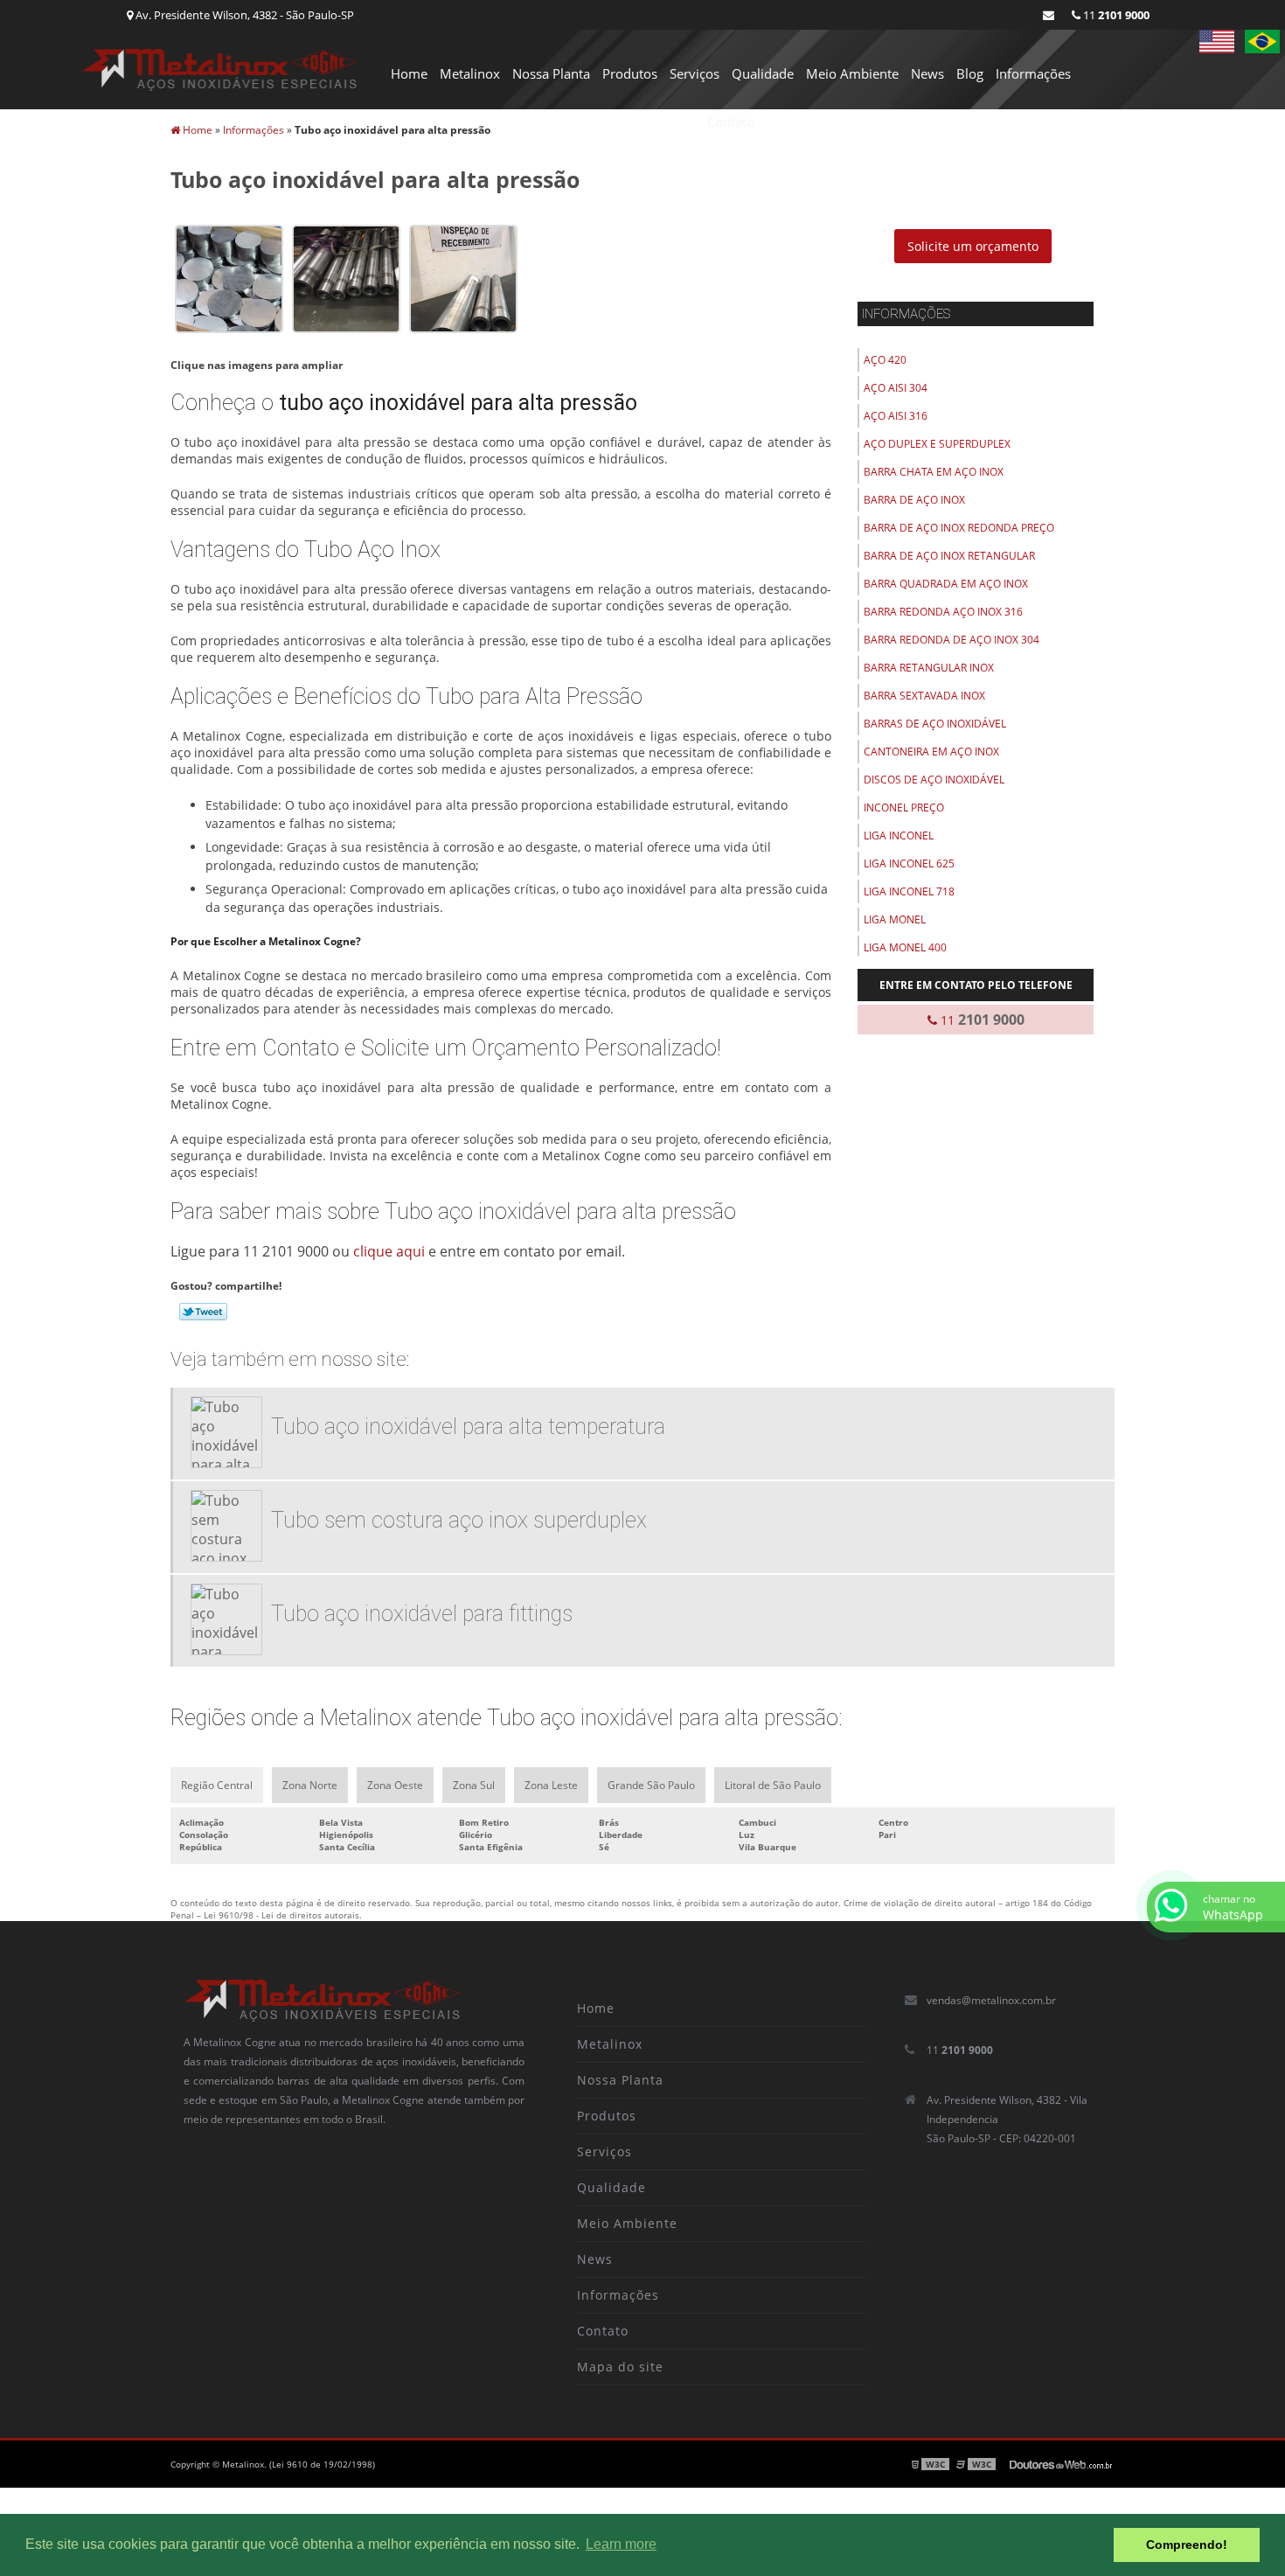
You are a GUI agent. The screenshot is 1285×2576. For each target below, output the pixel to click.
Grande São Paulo (651, 1785)
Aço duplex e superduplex (937, 444)
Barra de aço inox (914, 500)
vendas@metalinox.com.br (991, 2000)
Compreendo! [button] (1187, 2545)
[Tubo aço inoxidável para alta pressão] (229, 277)
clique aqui (389, 1251)
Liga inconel (899, 835)
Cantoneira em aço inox (931, 752)
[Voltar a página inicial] (220, 68)
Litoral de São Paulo (773, 1785)
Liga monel (895, 919)
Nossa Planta (551, 73)
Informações (1033, 73)
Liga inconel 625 (909, 863)
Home (409, 73)
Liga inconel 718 (909, 891)
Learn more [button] (621, 2544)
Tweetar (203, 1312)
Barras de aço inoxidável (935, 724)
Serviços (695, 73)
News (927, 73)
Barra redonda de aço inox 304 (952, 640)
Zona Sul (474, 1785)
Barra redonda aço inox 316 (943, 612)
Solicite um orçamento (973, 246)
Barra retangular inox (929, 668)
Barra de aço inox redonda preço (959, 528)
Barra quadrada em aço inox (946, 584)
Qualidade (763, 73)
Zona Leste (551, 1785)
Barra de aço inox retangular (949, 556)
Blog (970, 73)
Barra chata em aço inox (934, 472)
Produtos (630, 73)
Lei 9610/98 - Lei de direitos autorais (281, 1915)
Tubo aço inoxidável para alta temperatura (468, 1427)
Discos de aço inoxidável (934, 780)
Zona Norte (310, 1785)
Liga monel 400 (905, 947)
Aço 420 (885, 360)
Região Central (217, 1785)
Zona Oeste (395, 1785)
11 (1115, 15)
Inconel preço (904, 808)
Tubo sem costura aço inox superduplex (459, 1520)
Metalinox (470, 73)
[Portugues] (1262, 42)
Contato (731, 122)
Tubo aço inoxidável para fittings (422, 1614)
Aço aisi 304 (896, 388)
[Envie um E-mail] (1049, 15)
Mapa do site (620, 2367)
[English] (1217, 42)
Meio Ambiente (852, 73)
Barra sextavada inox (924, 696)
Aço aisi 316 (896, 416)
